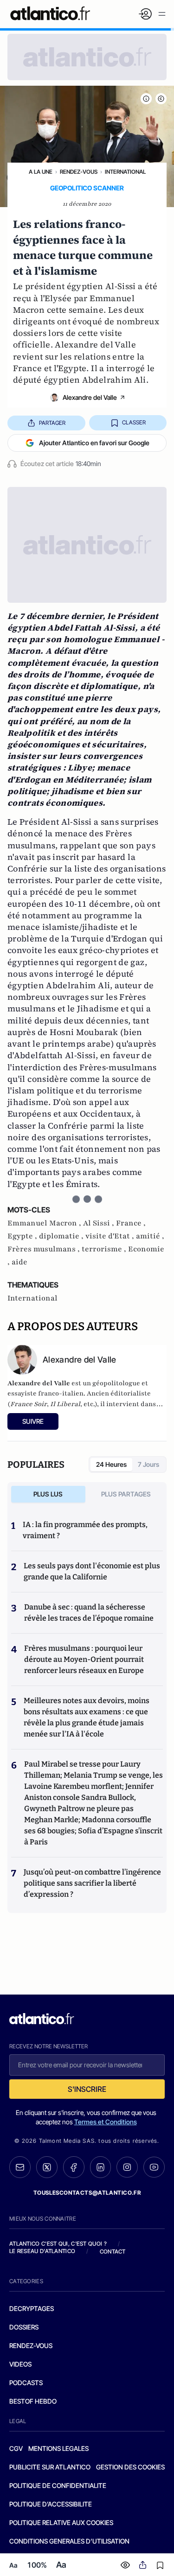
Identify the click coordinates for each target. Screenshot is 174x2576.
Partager (52, 423)
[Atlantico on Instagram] (127, 2167)
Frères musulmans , (45, 1249)
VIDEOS (20, 2364)
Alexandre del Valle (90, 397)
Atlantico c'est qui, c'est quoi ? (58, 2244)
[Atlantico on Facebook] (74, 2167)
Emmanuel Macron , (45, 1223)
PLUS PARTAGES (126, 1494)
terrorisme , (105, 1249)
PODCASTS (26, 2383)
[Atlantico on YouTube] (154, 2167)
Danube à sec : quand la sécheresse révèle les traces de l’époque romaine (89, 1613)
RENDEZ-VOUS (31, 2346)
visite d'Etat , (111, 1236)
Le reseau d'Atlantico (42, 2251)
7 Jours (148, 1464)
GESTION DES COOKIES (130, 2467)
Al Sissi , (100, 1223)
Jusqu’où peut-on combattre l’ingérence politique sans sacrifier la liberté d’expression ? (92, 1883)
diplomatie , (62, 1236)
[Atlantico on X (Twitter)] (47, 2167)
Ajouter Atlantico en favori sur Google (94, 443)
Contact (113, 2251)
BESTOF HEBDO (33, 2401)
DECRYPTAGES (32, 2308)
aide (19, 1262)
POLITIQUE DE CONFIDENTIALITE (58, 2485)
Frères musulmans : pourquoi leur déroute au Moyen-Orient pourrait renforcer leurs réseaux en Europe (84, 1659)
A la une (41, 172)
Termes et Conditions (106, 2122)
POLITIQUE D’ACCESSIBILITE (51, 2504)
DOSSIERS (24, 2327)
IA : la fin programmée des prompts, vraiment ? (85, 1530)
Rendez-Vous (79, 172)
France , (131, 1223)
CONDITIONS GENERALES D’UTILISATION (69, 2541)
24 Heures (111, 1464)
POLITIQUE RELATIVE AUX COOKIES (61, 2522)
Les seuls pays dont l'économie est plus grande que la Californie (92, 1571)
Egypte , (23, 1236)
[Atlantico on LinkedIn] (101, 2167)
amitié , (150, 1236)
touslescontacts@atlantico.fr (87, 2193)
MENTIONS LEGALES (58, 2448)
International (125, 172)
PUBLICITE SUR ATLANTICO (50, 2467)
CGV (16, 2448)
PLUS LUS (48, 1494)
